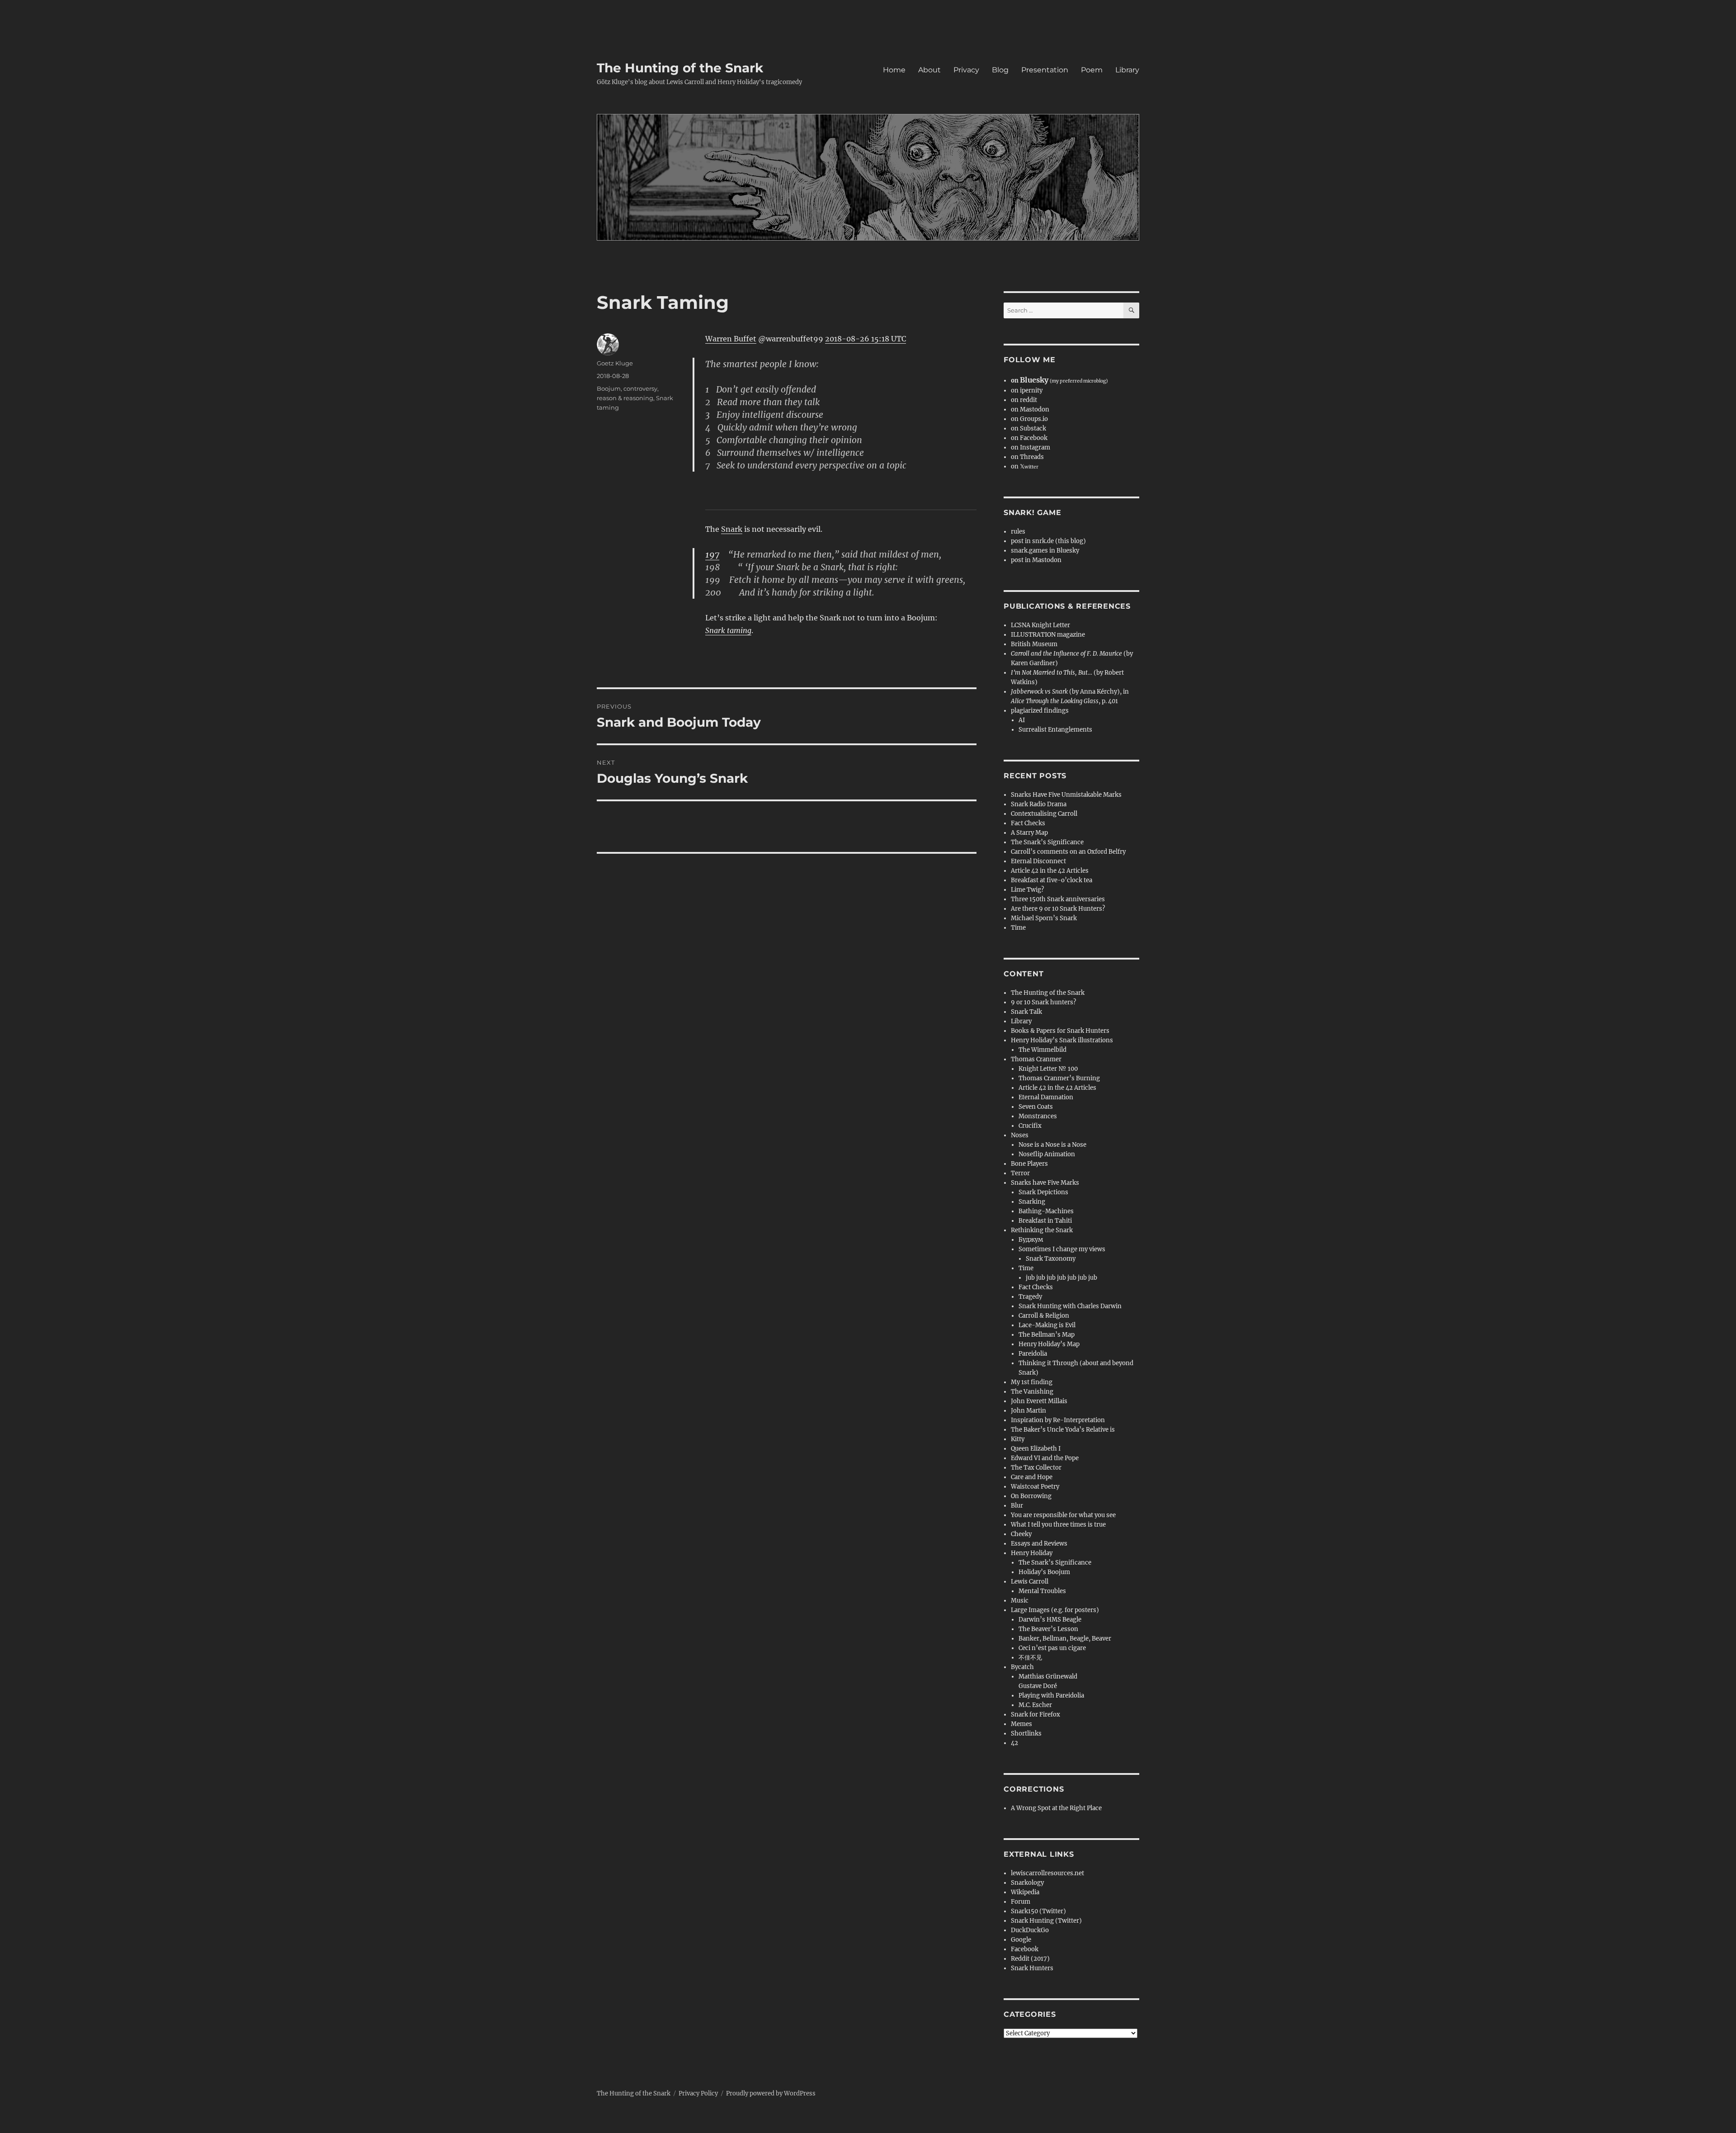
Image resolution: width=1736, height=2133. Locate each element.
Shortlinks (1026, 1733)
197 (712, 554)
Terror (1020, 1173)
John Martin (1028, 1411)
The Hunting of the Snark (680, 68)
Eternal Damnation (1046, 1097)
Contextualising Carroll (1044, 814)
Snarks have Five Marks (1045, 1183)
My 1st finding (1032, 1382)
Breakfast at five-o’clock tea (1052, 880)
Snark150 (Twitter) (1038, 1911)
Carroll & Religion (1044, 1316)
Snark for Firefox (1035, 1714)
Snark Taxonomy (1051, 1259)
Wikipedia (1025, 1892)
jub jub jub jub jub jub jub (1061, 1278)
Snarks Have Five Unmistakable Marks (1066, 795)
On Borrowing (1031, 1496)
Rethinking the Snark (1042, 1230)
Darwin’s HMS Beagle (1050, 1620)
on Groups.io (1029, 419)
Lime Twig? (1027, 890)
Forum (1021, 1902)
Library (1127, 70)
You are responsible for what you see (1063, 1515)
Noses (1020, 1135)
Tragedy (1030, 1297)
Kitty (1018, 1439)
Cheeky (1021, 1534)
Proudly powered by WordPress (771, 2093)
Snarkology (1027, 1883)
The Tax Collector (1036, 1468)
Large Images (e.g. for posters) (1055, 1610)
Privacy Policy (698, 2093)
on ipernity (1027, 390)
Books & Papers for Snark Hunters (1060, 1031)
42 (1014, 1743)
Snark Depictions (1043, 1192)
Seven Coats (1036, 1107)
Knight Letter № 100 (1048, 1069)
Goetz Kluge (615, 363)
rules (1018, 532)
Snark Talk (1026, 1012)
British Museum (1034, 644)
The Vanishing (1032, 1392)
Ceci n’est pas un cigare (1052, 1648)
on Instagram (1031, 447)
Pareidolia (1033, 1354)
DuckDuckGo (1030, 1930)
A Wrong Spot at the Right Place (1056, 1808)
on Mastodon (1030, 409)
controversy (640, 388)
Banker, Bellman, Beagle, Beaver (1065, 1639)
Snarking (1032, 1202)
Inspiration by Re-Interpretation (1058, 1420)
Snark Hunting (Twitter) (1046, 1921)
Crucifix (1030, 1126)
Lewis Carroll (1030, 1582)
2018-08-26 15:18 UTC (866, 339)
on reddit (1024, 400)
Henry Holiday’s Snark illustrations (1062, 1040)
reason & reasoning (625, 398)
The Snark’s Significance (1047, 842)
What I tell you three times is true (1058, 1525)
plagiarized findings (1040, 711)
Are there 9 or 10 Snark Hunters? (1058, 909)
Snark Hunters (1032, 1968)
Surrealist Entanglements (1055, 730)
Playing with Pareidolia (1051, 1696)
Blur (1017, 1506)
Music (1020, 1601)
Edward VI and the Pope (1045, 1458)
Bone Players (1029, 1164)
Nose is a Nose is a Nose (1052, 1145)
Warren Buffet (731, 339)
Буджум (1031, 1240)
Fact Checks (1028, 823)
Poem (1092, 70)
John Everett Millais (1039, 1401)
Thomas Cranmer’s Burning (1059, 1078)
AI (1022, 720)
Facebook (1025, 1949)
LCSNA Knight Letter (1040, 625)
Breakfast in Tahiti (1045, 1221)
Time (1018, 928)
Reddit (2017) (1030, 1959)
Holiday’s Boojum (1044, 1572)
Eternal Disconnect (1038, 861)
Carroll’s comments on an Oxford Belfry (1068, 852)
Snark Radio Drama (1039, 804)
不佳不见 (1030, 1658)
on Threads (1027, 457)
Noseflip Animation (1047, 1154)
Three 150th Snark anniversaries (1058, 899)
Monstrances (1038, 1116)
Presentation (1045, 70)
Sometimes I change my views (1062, 1249)
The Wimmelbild (1043, 1050)
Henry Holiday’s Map (1049, 1344)
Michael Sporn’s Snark (1044, 918)
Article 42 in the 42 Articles (1050, 871)
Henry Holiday (1032, 1553)
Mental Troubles (1042, 1591)
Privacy (966, 70)
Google (1021, 1940)
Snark (732, 529)
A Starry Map (1029, 833)
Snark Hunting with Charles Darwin (1070, 1306)
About (929, 70)
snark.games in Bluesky (1045, 551)
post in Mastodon (1036, 560)
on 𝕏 (1025, 466)
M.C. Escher (1035, 1705)
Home (894, 70)
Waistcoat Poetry (1035, 1487)
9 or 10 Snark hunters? (1043, 1002)
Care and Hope (1032, 1477)
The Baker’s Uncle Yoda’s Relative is (1063, 1430)
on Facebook (1029, 438)
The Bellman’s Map (1047, 1335)
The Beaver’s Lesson (1048, 1629)
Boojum (609, 388)
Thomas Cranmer (1036, 1059)
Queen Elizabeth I (1036, 1449)
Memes (1021, 1724)
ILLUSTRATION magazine (1048, 635)
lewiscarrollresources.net (1047, 1873)
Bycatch (1022, 1667)
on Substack (1028, 428)
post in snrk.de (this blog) (1048, 541)
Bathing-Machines (1046, 1211)
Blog (1000, 70)
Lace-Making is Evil (1047, 1325)
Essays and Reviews (1039, 1544)
